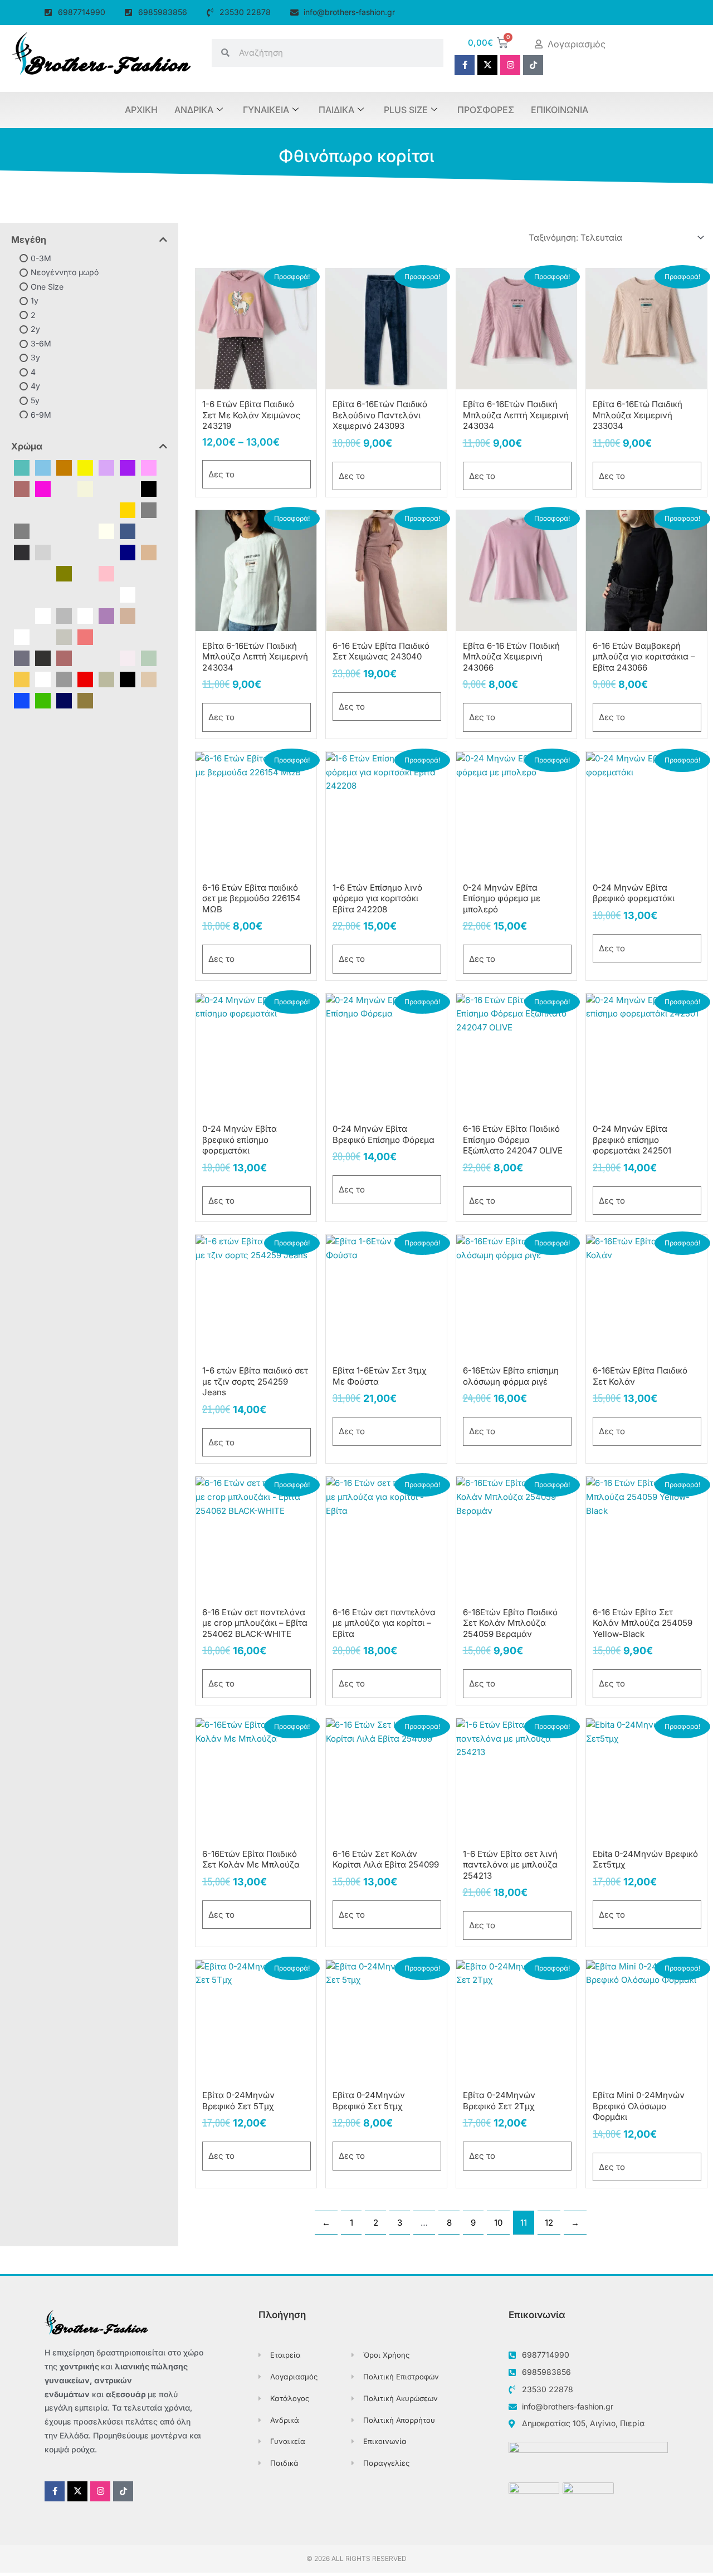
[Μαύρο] (128, 679)
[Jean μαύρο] (22, 552)
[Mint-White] (106, 552)
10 (498, 2223)
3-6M (41, 343)
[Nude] (149, 552)
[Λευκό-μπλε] (128, 636)
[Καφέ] (64, 467)
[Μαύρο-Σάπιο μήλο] (85, 658)
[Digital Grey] (64, 509)
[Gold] (128, 509)
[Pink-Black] (149, 573)
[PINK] (106, 573)
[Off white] (22, 573)
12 (549, 2223)
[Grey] (22, 531)
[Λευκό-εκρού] (64, 636)
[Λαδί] (106, 679)
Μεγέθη (29, 239)
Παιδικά (336, 110)
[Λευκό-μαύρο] (106, 636)
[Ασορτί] (85, 615)
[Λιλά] (106, 467)
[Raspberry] (22, 594)
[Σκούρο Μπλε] (64, 700)
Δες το (221, 474)
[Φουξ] (43, 488)
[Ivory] (106, 531)
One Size (47, 286)
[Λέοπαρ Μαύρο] (43, 636)
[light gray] (43, 552)
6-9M (41, 414)
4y (35, 386)
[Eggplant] (85, 509)
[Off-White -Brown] (43, 573)
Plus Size (406, 110)
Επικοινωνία (560, 110)
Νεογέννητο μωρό (65, 272)
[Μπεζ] (149, 679)
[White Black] (149, 594)
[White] (128, 594)
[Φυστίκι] (149, 658)
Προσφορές (486, 110)
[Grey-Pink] (43, 531)
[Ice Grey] (64, 531)
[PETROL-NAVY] (85, 573)
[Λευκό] (43, 679)
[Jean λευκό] (149, 531)
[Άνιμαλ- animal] (43, 615)
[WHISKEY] (85, 594)
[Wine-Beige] (22, 615)
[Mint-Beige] (85, 552)
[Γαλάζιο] (43, 467)
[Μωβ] (128, 467)
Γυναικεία (266, 110)
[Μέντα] (106, 658)
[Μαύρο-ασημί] (22, 658)
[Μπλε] (22, 700)
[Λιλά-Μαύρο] (149, 636)
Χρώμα (27, 446)
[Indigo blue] (85, 531)
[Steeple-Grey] (64, 594)
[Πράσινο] (43, 700)
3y (35, 357)
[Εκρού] (128, 615)
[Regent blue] (43, 594)
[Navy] (128, 552)
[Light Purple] (64, 552)
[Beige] (85, 488)
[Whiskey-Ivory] (106, 594)
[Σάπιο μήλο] (22, 488)
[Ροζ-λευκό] (128, 658)
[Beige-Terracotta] (128, 488)
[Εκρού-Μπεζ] (149, 615)
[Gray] (149, 509)
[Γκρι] (64, 679)
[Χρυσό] (22, 679)
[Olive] (64, 573)
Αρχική (141, 110)
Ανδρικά (194, 110)
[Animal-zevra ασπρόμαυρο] (64, 488)
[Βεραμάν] (22, 467)
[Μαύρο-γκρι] (43, 658)
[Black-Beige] (22, 509)
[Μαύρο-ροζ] (64, 658)
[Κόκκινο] (85, 679)
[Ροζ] (149, 467)
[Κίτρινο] (85, 467)
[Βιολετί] (106, 615)
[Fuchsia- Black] (106, 509)
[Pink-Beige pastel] (128, 573)
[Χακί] (85, 700)
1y (35, 300)
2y (35, 329)
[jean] (128, 531)
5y (35, 400)
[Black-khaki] (43, 509)
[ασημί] (64, 615)
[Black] (149, 488)
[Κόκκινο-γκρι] (22, 636)
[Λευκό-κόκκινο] (85, 636)
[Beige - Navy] (106, 488)
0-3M (41, 258)
